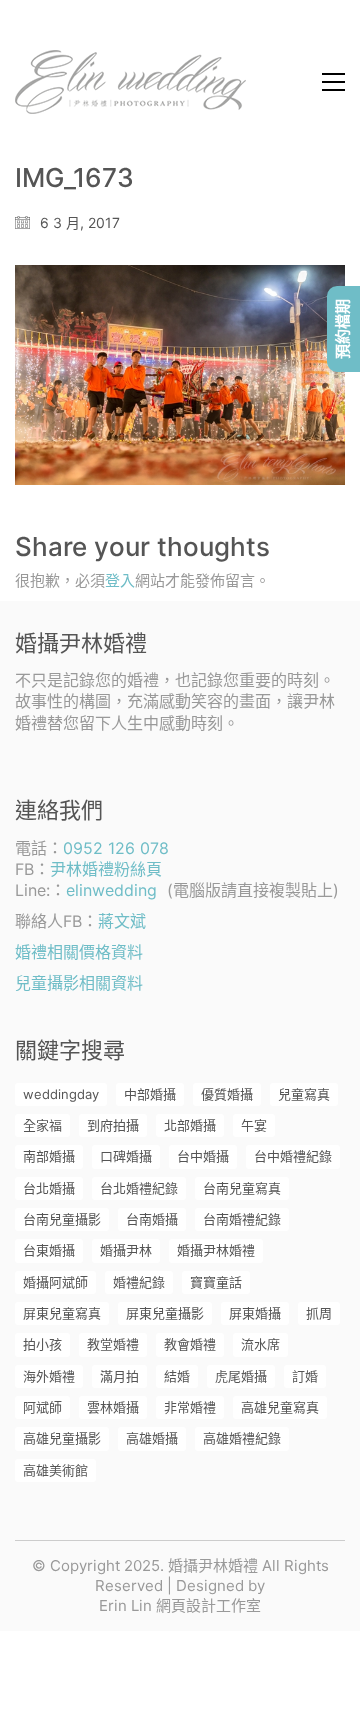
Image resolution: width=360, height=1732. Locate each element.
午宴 (254, 1125)
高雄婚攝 (152, 1438)
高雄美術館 (55, 1470)
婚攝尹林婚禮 (216, 1250)
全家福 (42, 1125)
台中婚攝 (203, 1156)
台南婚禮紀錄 (242, 1219)
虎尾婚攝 (241, 1376)
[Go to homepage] (130, 82)
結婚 (177, 1376)
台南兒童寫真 (242, 1188)
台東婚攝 (49, 1250)
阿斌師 (42, 1407)
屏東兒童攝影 (165, 1313)
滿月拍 (119, 1376)
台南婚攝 (152, 1219)
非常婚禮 (190, 1407)
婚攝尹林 (126, 1250)
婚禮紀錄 (139, 1282)
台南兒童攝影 (62, 1219)
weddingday (61, 1094)
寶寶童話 (216, 1282)
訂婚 (305, 1376)
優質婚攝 (227, 1094)
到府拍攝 (113, 1125)
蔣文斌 (122, 921)
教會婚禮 (190, 1344)
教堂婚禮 (113, 1344)
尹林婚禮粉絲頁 (106, 869)
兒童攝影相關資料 (79, 983)
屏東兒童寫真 (62, 1313)
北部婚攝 (190, 1125)
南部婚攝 (49, 1156)
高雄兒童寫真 (280, 1407)
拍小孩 (42, 1344)
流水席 (260, 1344)
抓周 (319, 1313)
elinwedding (111, 890)
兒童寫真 (304, 1094)
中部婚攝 (150, 1094)
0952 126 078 (116, 848)
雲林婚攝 (113, 1407)
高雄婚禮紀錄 (242, 1438)
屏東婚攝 (255, 1313)
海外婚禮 (49, 1376)
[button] (333, 82)
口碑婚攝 (126, 1156)
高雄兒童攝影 (62, 1438)
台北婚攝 (49, 1188)
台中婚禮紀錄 (293, 1156)
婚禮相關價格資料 (79, 952)
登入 (120, 580)
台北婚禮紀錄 (139, 1188)
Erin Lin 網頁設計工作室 (180, 1605)
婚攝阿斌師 (55, 1282)
